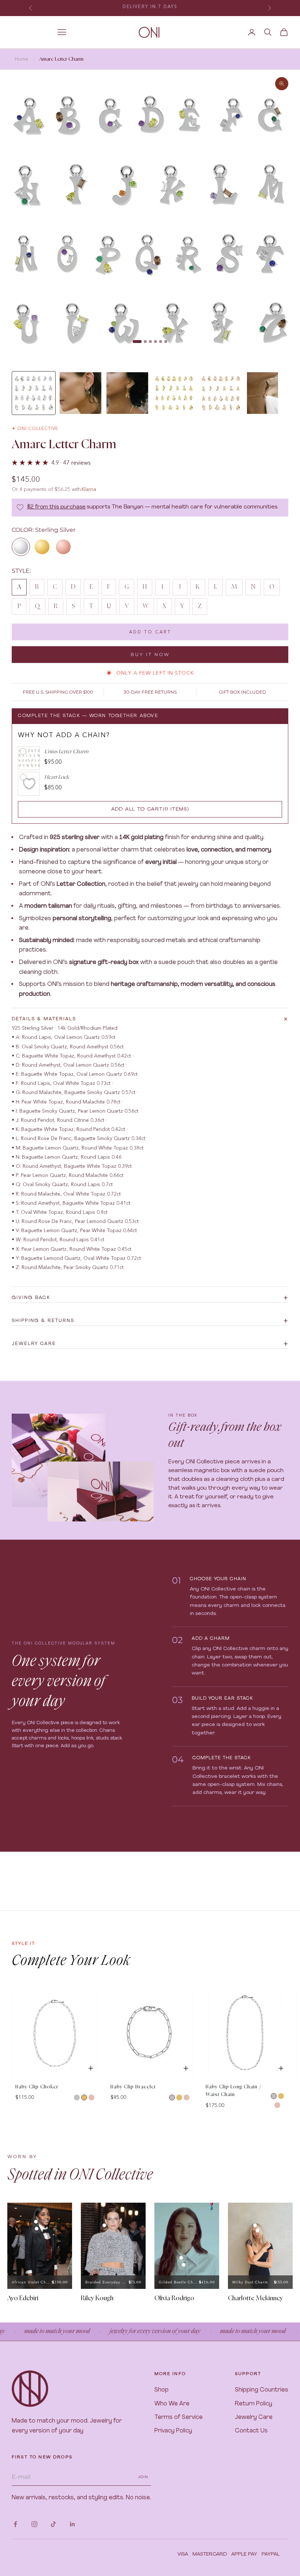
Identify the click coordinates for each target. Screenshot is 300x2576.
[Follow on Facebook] (15, 2524)
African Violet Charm (31, 2282)
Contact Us (251, 2431)
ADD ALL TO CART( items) (150, 809)
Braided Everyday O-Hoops (106, 2282)
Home (21, 59)
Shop (162, 2390)
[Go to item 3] (127, 393)
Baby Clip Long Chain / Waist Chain (234, 2091)
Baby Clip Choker (37, 2087)
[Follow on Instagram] (34, 2524)
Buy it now (150, 654)
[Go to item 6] (268, 393)
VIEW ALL (276, 1983)
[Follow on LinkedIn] (72, 2524)
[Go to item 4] (174, 393)
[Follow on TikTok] (53, 2524)
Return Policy (254, 2404)
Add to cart (150, 632)
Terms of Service (179, 2417)
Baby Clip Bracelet (133, 2087)
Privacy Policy (173, 2431)
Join (143, 2477)
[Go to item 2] (80, 393)
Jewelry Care (254, 2417)
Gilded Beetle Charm (178, 2282)
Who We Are (172, 2404)
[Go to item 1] (34, 393)
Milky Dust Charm (250, 2282)
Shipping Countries (262, 2390)
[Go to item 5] (221, 393)
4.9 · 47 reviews (71, 462)
